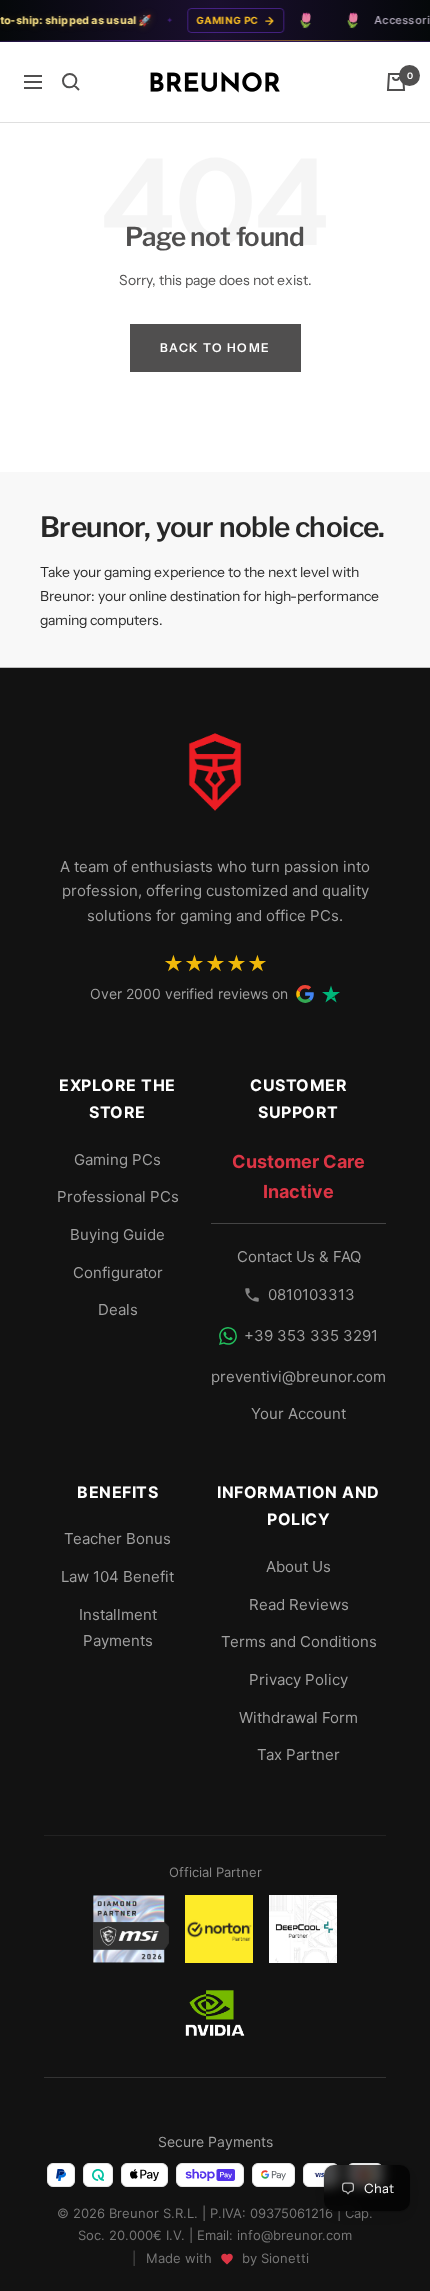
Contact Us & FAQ (299, 1256)
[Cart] (396, 82)
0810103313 (311, 1294)
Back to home (215, 347)
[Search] (71, 82)
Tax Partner (298, 1754)
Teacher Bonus (117, 1538)
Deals (118, 1309)
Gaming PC (218, 20)
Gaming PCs (117, 1159)
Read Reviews (299, 1604)
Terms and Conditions (299, 1641)
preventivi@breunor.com (298, 1376)
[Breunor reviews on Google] (305, 994)
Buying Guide (117, 1234)
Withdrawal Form (298, 1717)
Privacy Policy (298, 1679)
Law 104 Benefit (117, 1576)
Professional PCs (118, 1196)
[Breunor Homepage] (215, 780)
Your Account (298, 1413)
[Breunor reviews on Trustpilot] (331, 994)
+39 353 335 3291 (311, 1335)
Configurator (118, 1272)
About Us (298, 1566)
